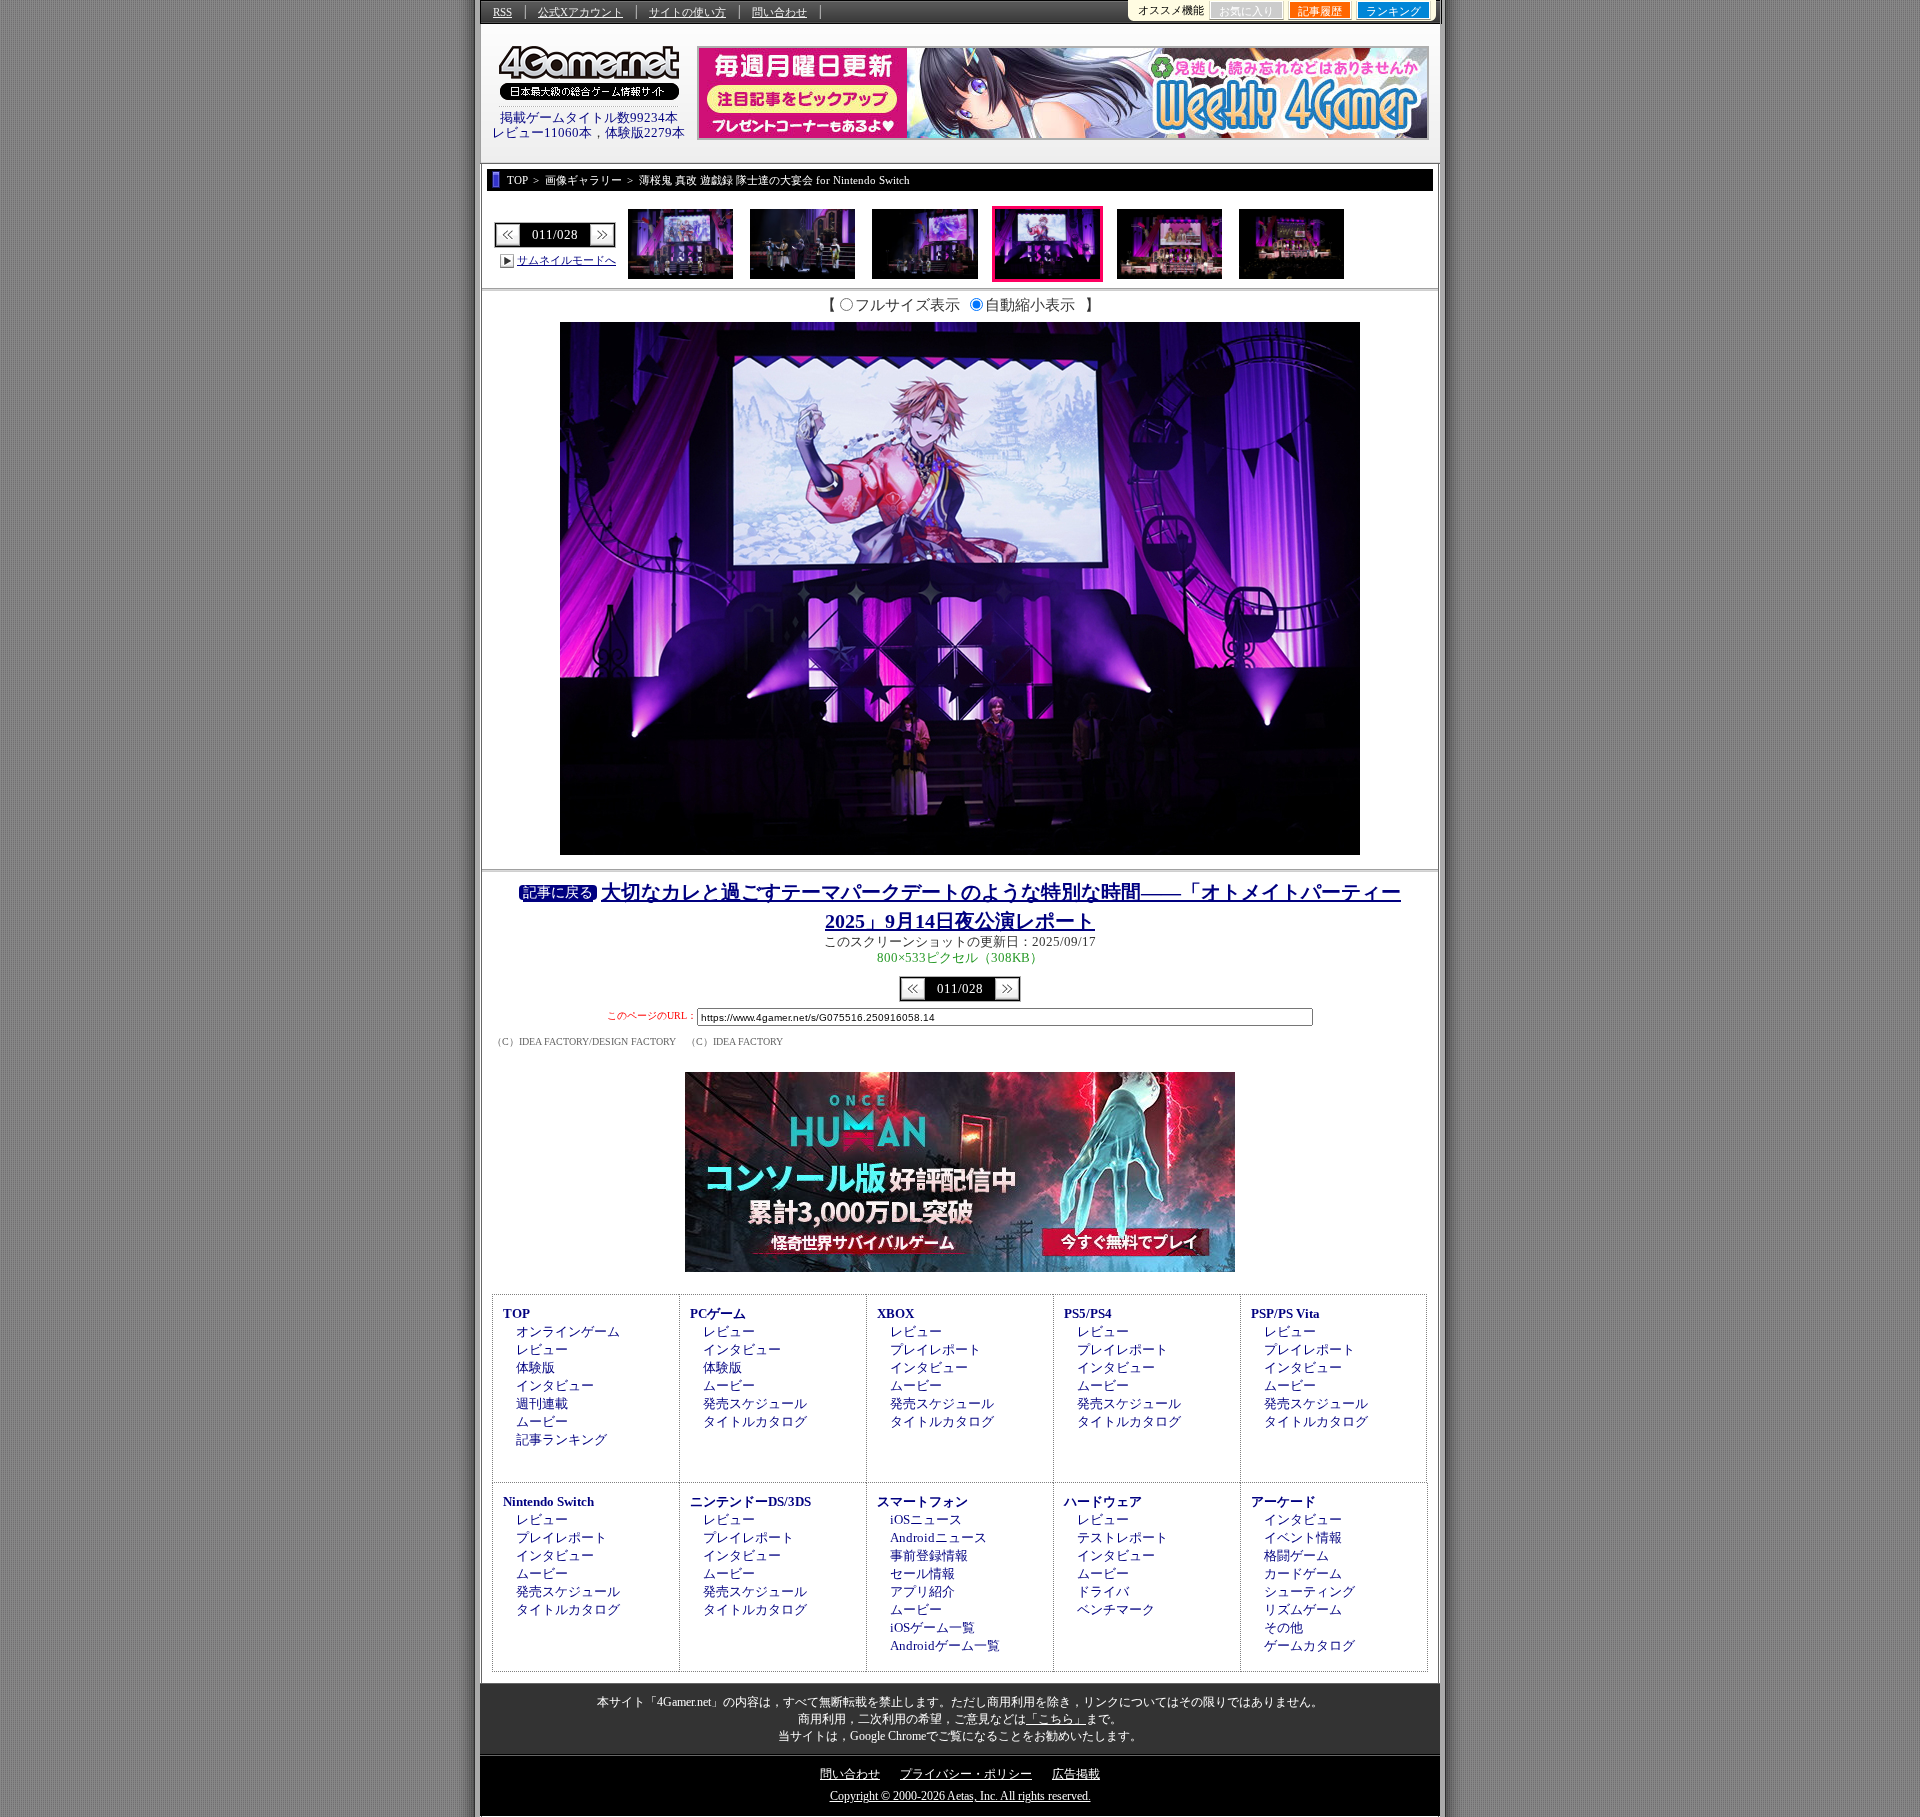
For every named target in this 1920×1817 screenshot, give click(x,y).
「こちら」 (1056, 1719)
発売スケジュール (755, 1403)
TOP (516, 1313)
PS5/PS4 (1088, 1313)
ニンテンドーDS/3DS (750, 1501)
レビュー (542, 1349)
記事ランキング (561, 1439)
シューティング (1309, 1591)
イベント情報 (1303, 1537)
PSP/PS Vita (1285, 1313)
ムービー (542, 1421)
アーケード (1283, 1501)
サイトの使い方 (687, 12)
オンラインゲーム (568, 1331)
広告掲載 (1076, 1774)
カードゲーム (1303, 1573)
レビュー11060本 (542, 132)
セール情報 (922, 1573)
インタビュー (555, 1385)
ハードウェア (1103, 1501)
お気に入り (1246, 11)
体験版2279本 (645, 132)
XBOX (895, 1313)
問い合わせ (779, 12)
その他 (1283, 1627)
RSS (502, 12)
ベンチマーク (1116, 1609)
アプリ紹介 (922, 1591)
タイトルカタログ (755, 1421)
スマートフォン (922, 1501)
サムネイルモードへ (566, 260)
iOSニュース (926, 1519)
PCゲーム (718, 1313)
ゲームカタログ (1309, 1645)
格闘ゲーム (1296, 1555)
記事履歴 (1320, 11)
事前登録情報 (929, 1555)
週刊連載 (542, 1403)
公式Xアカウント (580, 12)
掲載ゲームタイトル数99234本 (589, 117)
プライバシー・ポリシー (966, 1774)
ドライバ (1103, 1591)
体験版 (535, 1367)
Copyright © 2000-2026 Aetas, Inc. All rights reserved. (960, 1796)
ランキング (1393, 11)
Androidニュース (938, 1537)
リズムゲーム (1303, 1609)
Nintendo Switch (548, 1501)
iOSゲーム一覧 (932, 1627)
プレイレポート (935, 1349)
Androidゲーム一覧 (945, 1645)
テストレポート (1122, 1537)
